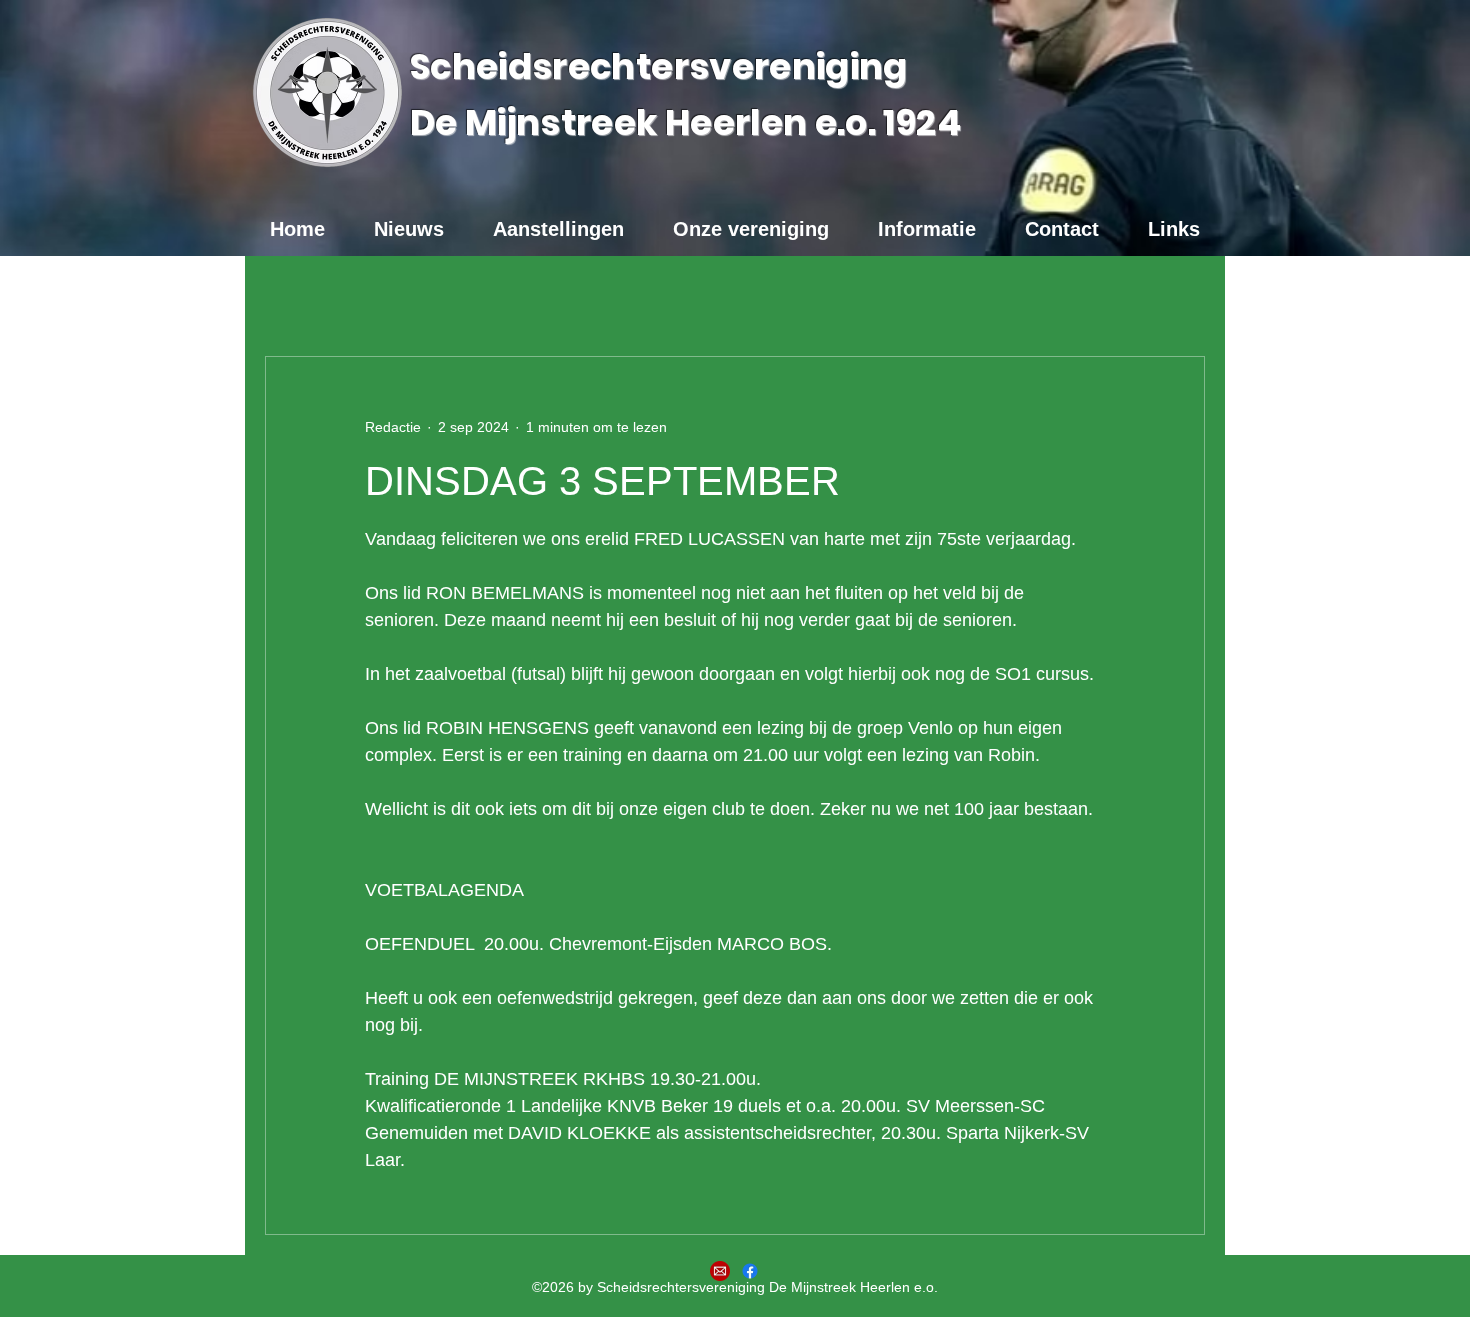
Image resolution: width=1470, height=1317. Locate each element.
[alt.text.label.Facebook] (750, 1271)
